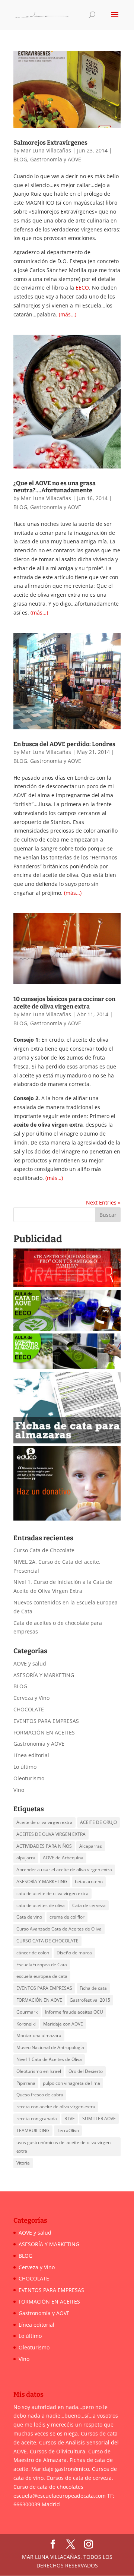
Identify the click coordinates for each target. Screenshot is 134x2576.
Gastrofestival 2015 (90, 2000)
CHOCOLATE (29, 1709)
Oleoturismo (29, 1778)
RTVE (70, 2119)
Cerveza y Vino (31, 1698)
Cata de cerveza (89, 1905)
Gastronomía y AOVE (56, 159)
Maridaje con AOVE (63, 2024)
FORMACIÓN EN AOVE (39, 2000)
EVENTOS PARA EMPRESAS (46, 1721)
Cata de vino (29, 1917)
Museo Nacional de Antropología (50, 2047)
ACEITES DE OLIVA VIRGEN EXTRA (51, 1834)
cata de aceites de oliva (41, 1905)
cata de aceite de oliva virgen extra (52, 1893)
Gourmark (27, 2012)
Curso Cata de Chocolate (44, 1550)
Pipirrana (26, 2083)
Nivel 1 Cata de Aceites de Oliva (49, 2059)
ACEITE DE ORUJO (98, 1822)
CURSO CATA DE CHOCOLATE (47, 1941)
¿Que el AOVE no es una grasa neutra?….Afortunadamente (55, 487)
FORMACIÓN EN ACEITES (44, 1732)
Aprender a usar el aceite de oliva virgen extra (64, 1870)
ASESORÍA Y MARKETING (44, 1675)
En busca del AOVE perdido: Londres (64, 744)
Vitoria (23, 2163)
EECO (82, 288)
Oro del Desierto (86, 2071)
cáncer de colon (33, 1953)
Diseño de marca (74, 1953)
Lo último (25, 1767)
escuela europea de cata (42, 1976)
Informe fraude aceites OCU (74, 2012)
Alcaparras (91, 1846)
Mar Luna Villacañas (46, 150)
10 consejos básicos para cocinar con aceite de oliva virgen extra (64, 1003)
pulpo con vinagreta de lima (71, 2083)
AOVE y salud (30, 1663)
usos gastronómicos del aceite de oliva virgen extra (63, 2147)
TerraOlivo (68, 2130)
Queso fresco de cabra (40, 2095)
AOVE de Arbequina (63, 1858)
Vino (19, 1790)
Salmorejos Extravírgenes (50, 143)
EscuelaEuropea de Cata (42, 1965)
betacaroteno (89, 1882)
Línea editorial (31, 1755)
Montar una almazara (39, 2035)
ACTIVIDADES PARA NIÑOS (44, 1846)
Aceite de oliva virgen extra (44, 1822)
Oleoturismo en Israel (39, 2071)
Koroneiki (26, 2024)
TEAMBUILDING (33, 2130)
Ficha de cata (93, 1988)
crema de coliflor (67, 1917)
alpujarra (26, 1858)
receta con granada (37, 2119)
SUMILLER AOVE (99, 2119)
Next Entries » (103, 1202)
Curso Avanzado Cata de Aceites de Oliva (59, 1929)
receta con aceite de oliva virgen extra (56, 2107)
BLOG (20, 159)
